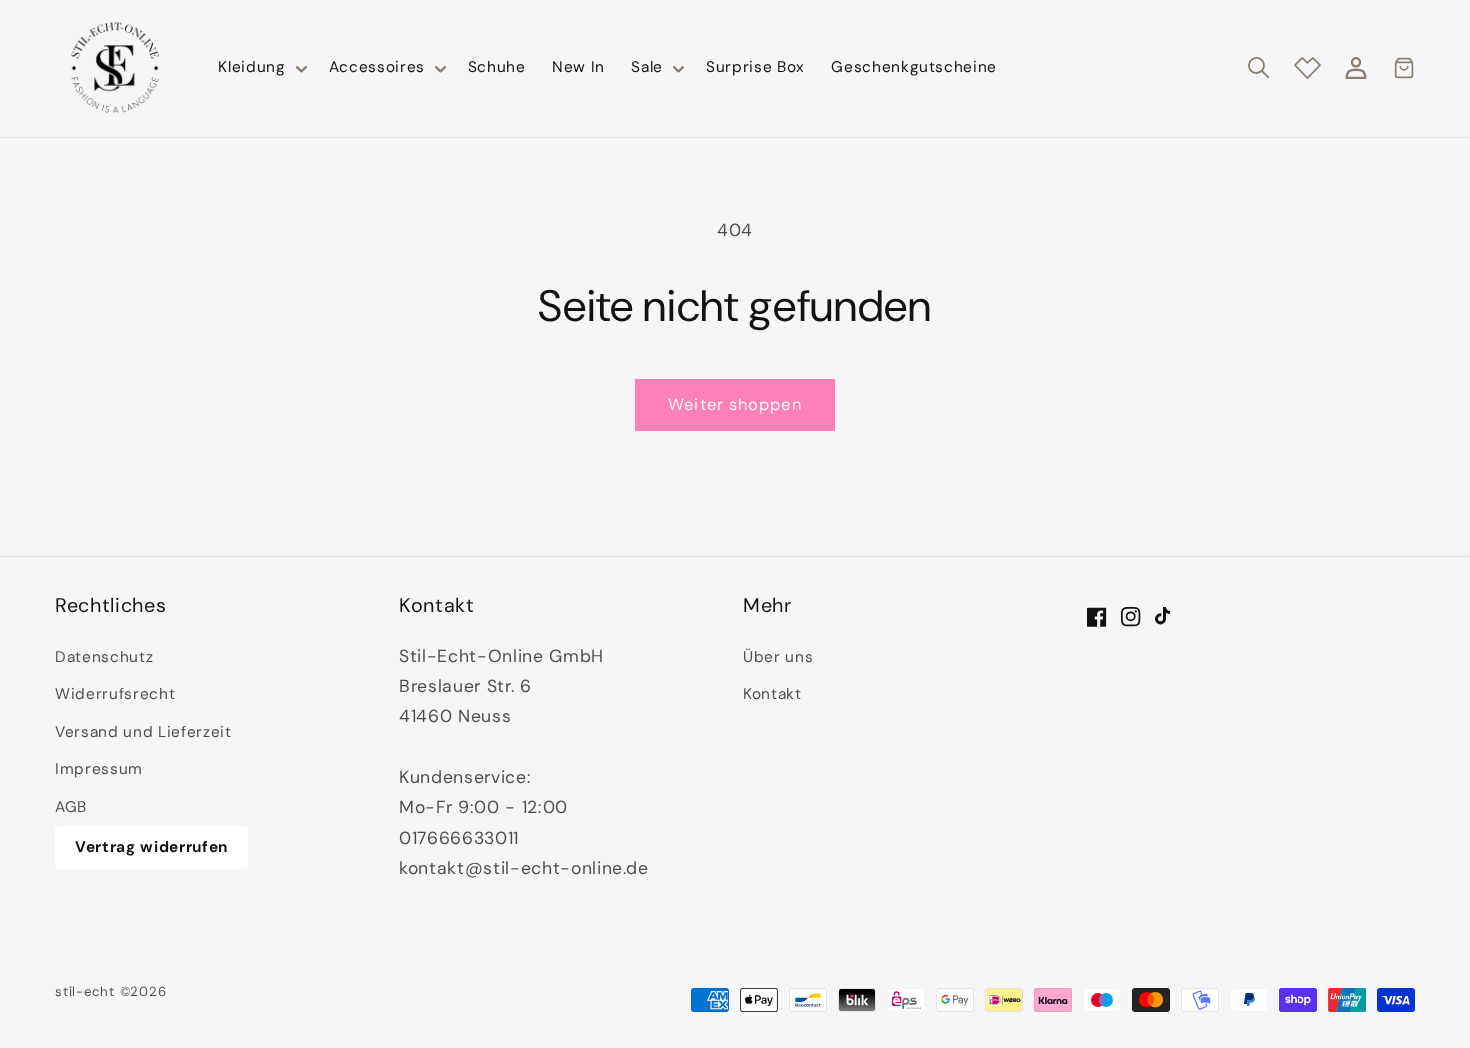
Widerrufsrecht (115, 694)
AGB (71, 807)
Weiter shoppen (734, 404)
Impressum (99, 769)
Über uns (778, 657)
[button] (260, 68)
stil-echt (85, 991)
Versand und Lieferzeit (143, 732)
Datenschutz (104, 657)
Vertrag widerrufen (151, 847)
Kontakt (772, 694)
